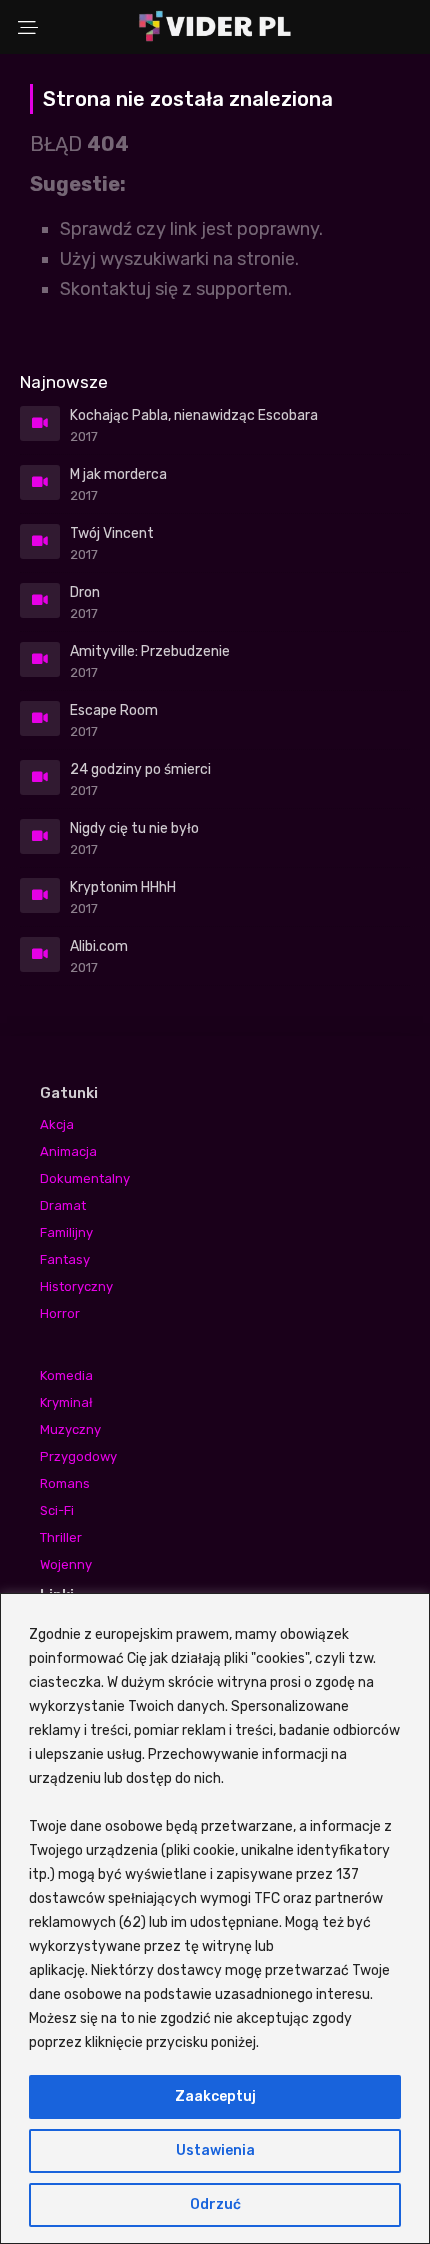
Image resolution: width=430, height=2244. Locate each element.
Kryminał (66, 1402)
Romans (65, 1483)
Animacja (68, 1151)
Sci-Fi (57, 1510)
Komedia (66, 1375)
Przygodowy (78, 1456)
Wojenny (66, 1564)
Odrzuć (215, 2204)
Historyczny (76, 1286)
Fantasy (65, 1259)
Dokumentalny (85, 1178)
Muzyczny (70, 1429)
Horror (60, 1313)
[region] (215, 1918)
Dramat (63, 1205)
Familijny (66, 1232)
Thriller (61, 1537)
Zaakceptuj (215, 2096)
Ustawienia (215, 2150)
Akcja (57, 1124)
